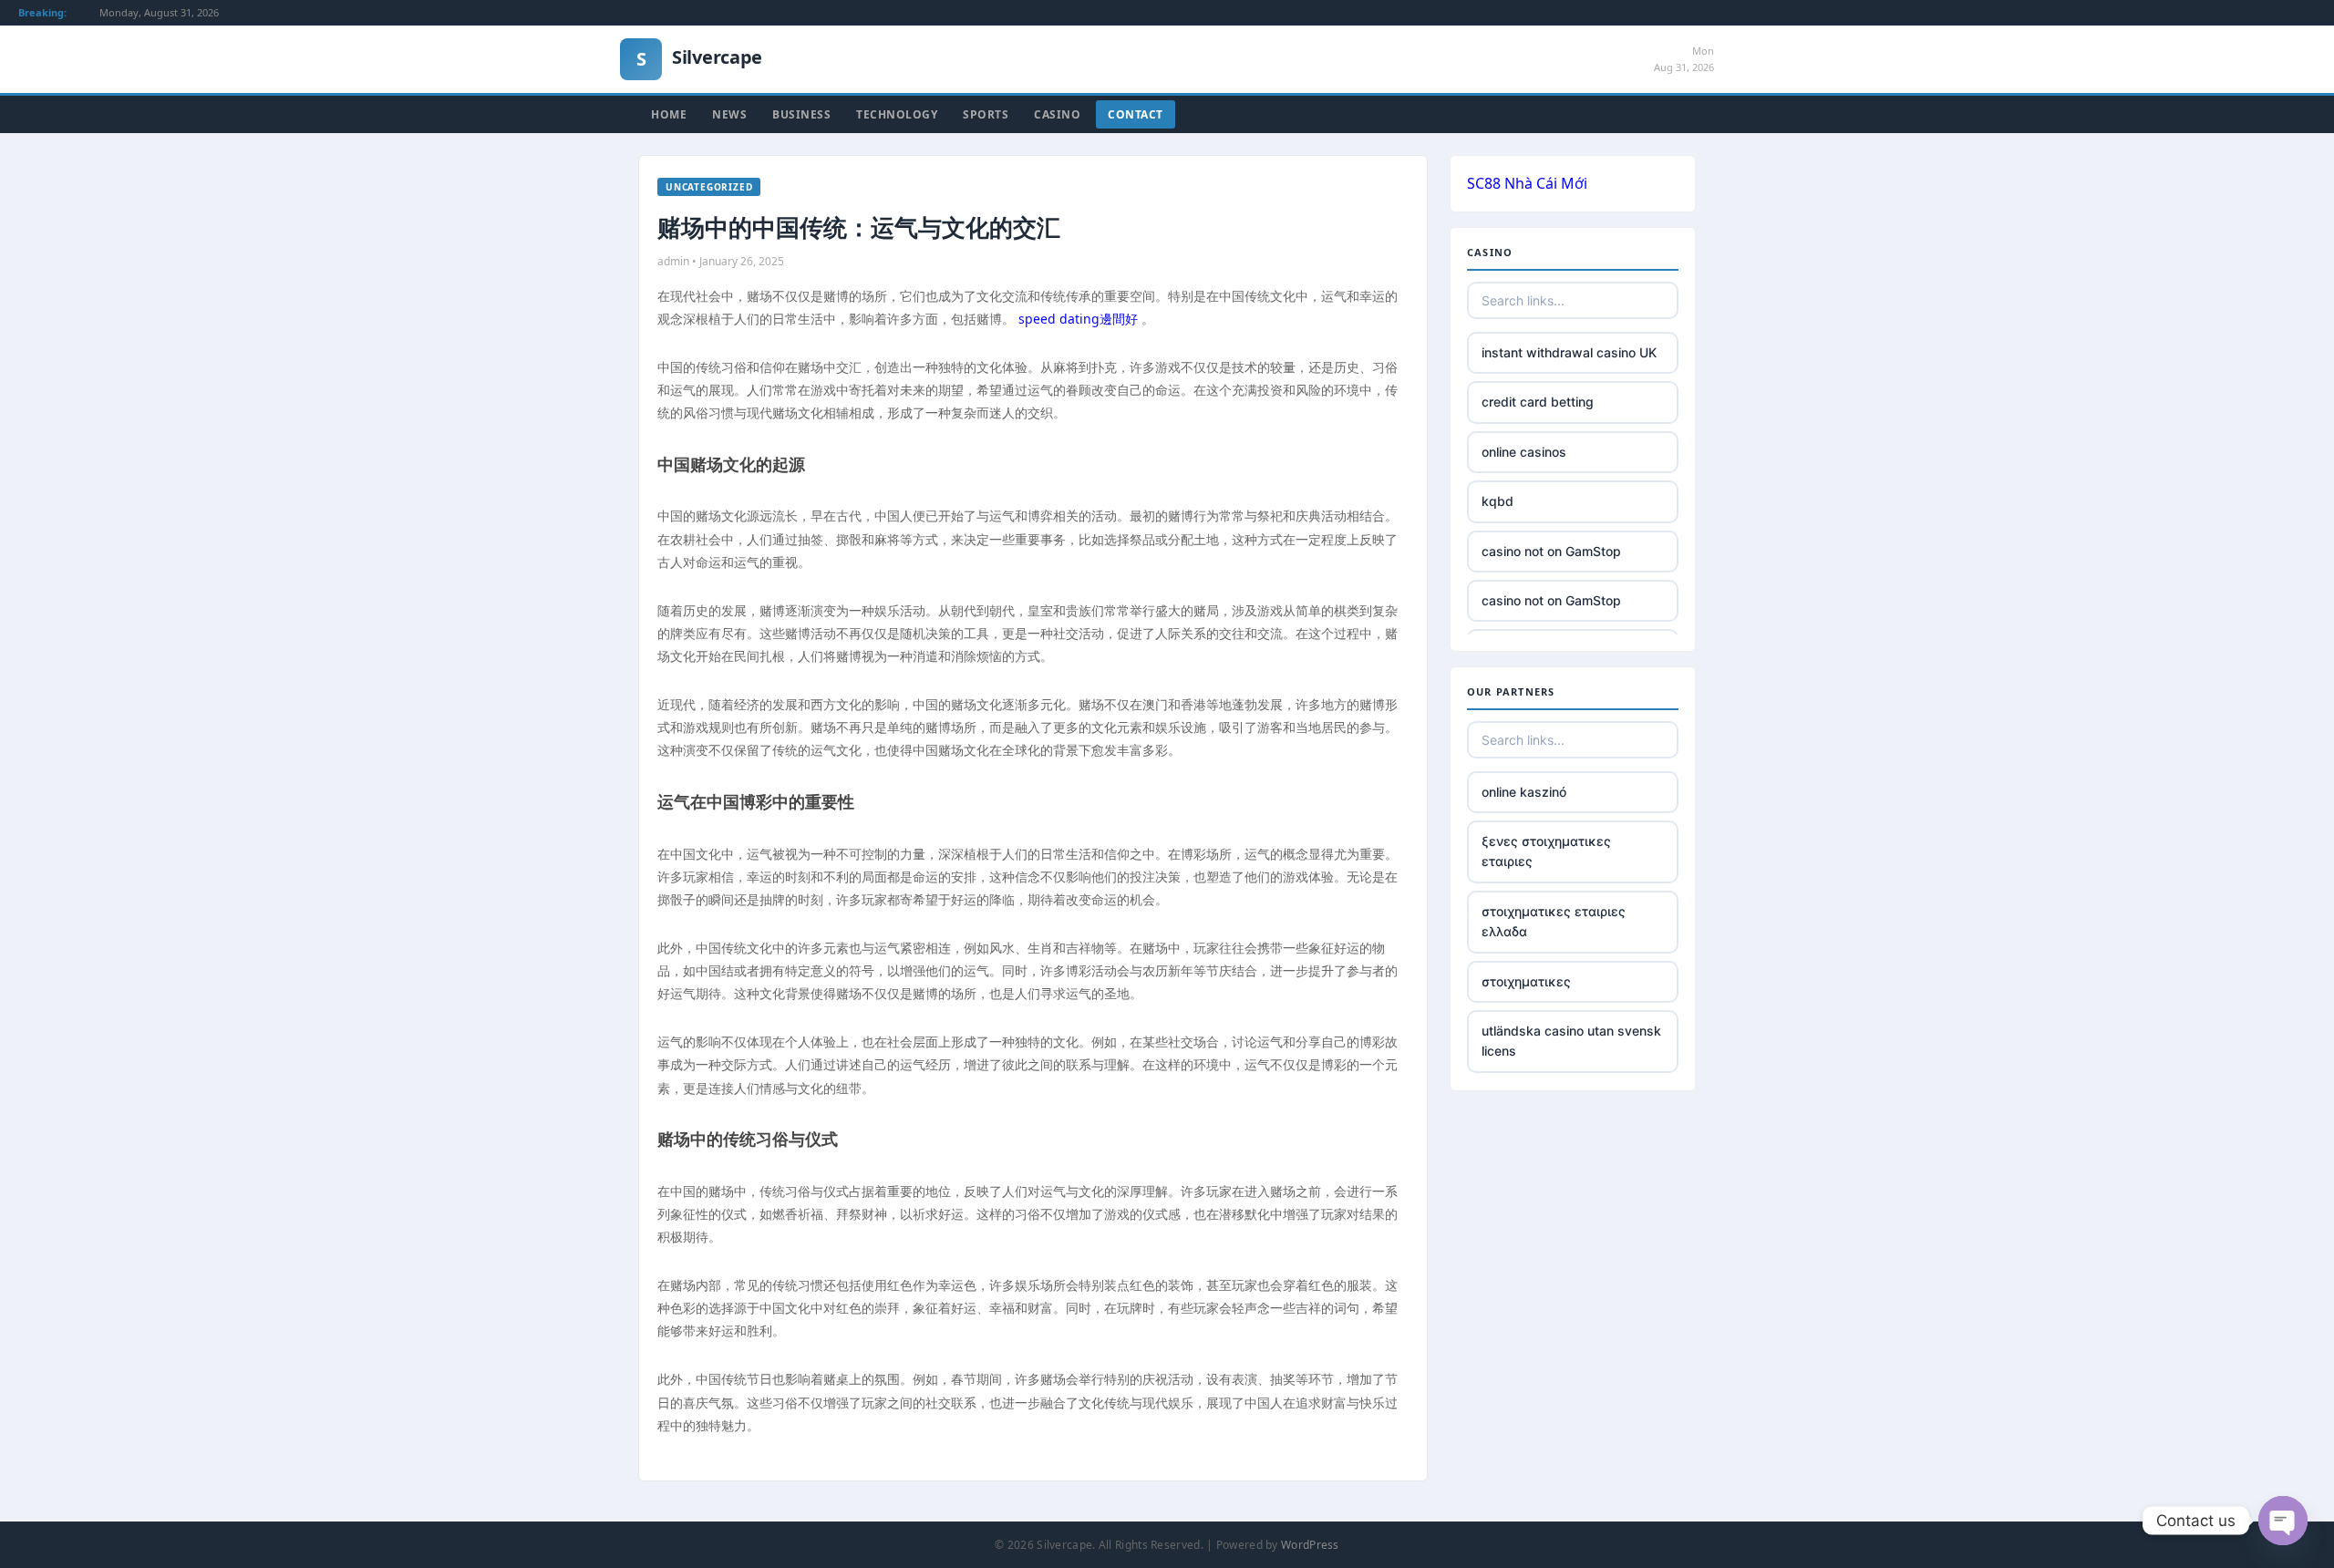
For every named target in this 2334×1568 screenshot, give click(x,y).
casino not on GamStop (1551, 551)
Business (801, 114)
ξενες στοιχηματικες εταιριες (1546, 851)
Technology (897, 114)
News (729, 114)
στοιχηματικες (1526, 981)
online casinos (1524, 452)
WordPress (1310, 1545)
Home (669, 114)
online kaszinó (1524, 792)
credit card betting (1538, 402)
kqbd (1497, 501)
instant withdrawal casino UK (1569, 352)
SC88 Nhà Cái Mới (1527, 183)
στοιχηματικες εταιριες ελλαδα (1554, 921)
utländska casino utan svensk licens (1571, 1041)
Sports (986, 114)
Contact (1136, 114)
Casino (1057, 114)
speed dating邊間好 (1078, 319)
